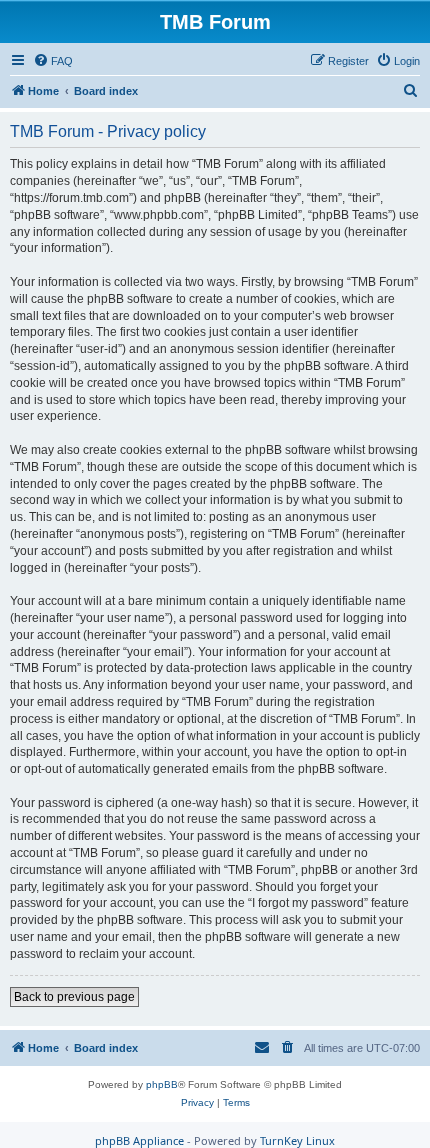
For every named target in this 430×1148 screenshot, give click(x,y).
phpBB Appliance (139, 1140)
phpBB (162, 1084)
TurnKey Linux (297, 1140)
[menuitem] (53, 61)
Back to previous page (74, 997)
